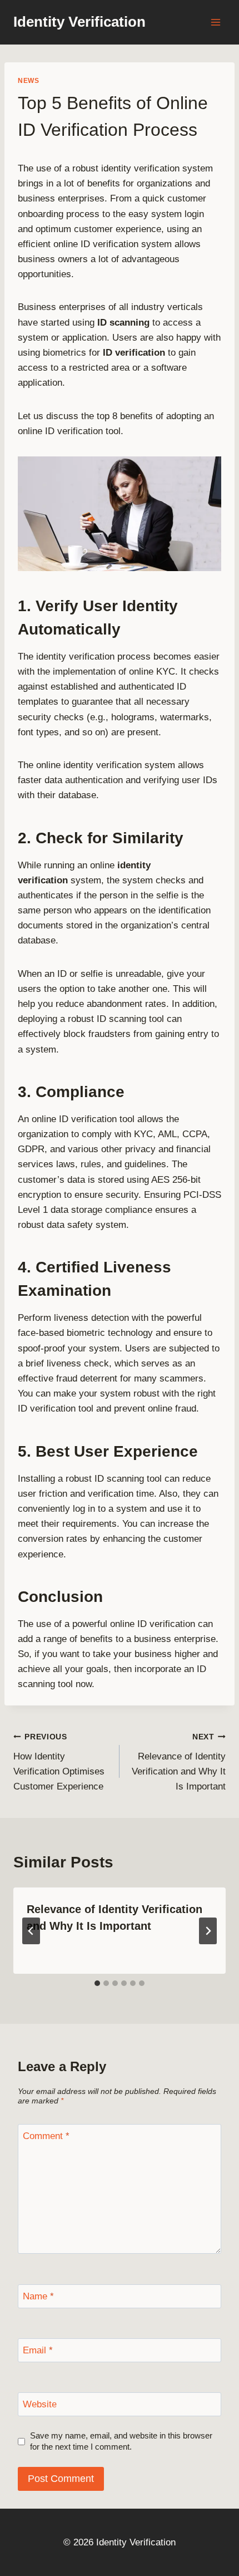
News (28, 81)
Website (40, 2404)
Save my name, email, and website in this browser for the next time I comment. (121, 2441)
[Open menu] (215, 22)
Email (38, 2350)
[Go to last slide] (31, 1931)
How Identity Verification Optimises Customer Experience (59, 1762)
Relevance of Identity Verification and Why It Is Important (179, 1762)
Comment (46, 2136)
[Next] (208, 1931)
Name (38, 2296)
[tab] (97, 1983)
